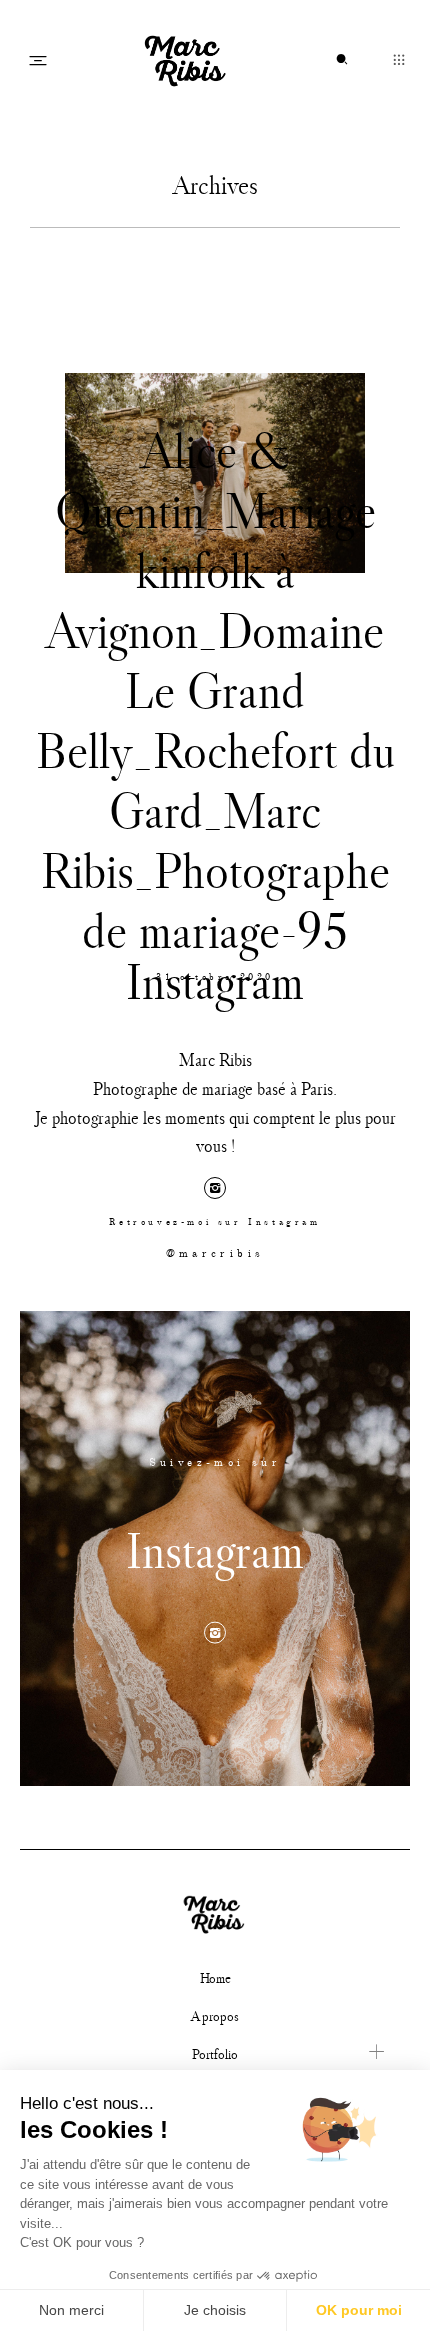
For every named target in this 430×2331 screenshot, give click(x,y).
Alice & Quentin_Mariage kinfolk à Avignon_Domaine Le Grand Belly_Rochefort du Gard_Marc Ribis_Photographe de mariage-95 (215, 690)
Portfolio (215, 2054)
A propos (215, 2016)
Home (215, 1978)
